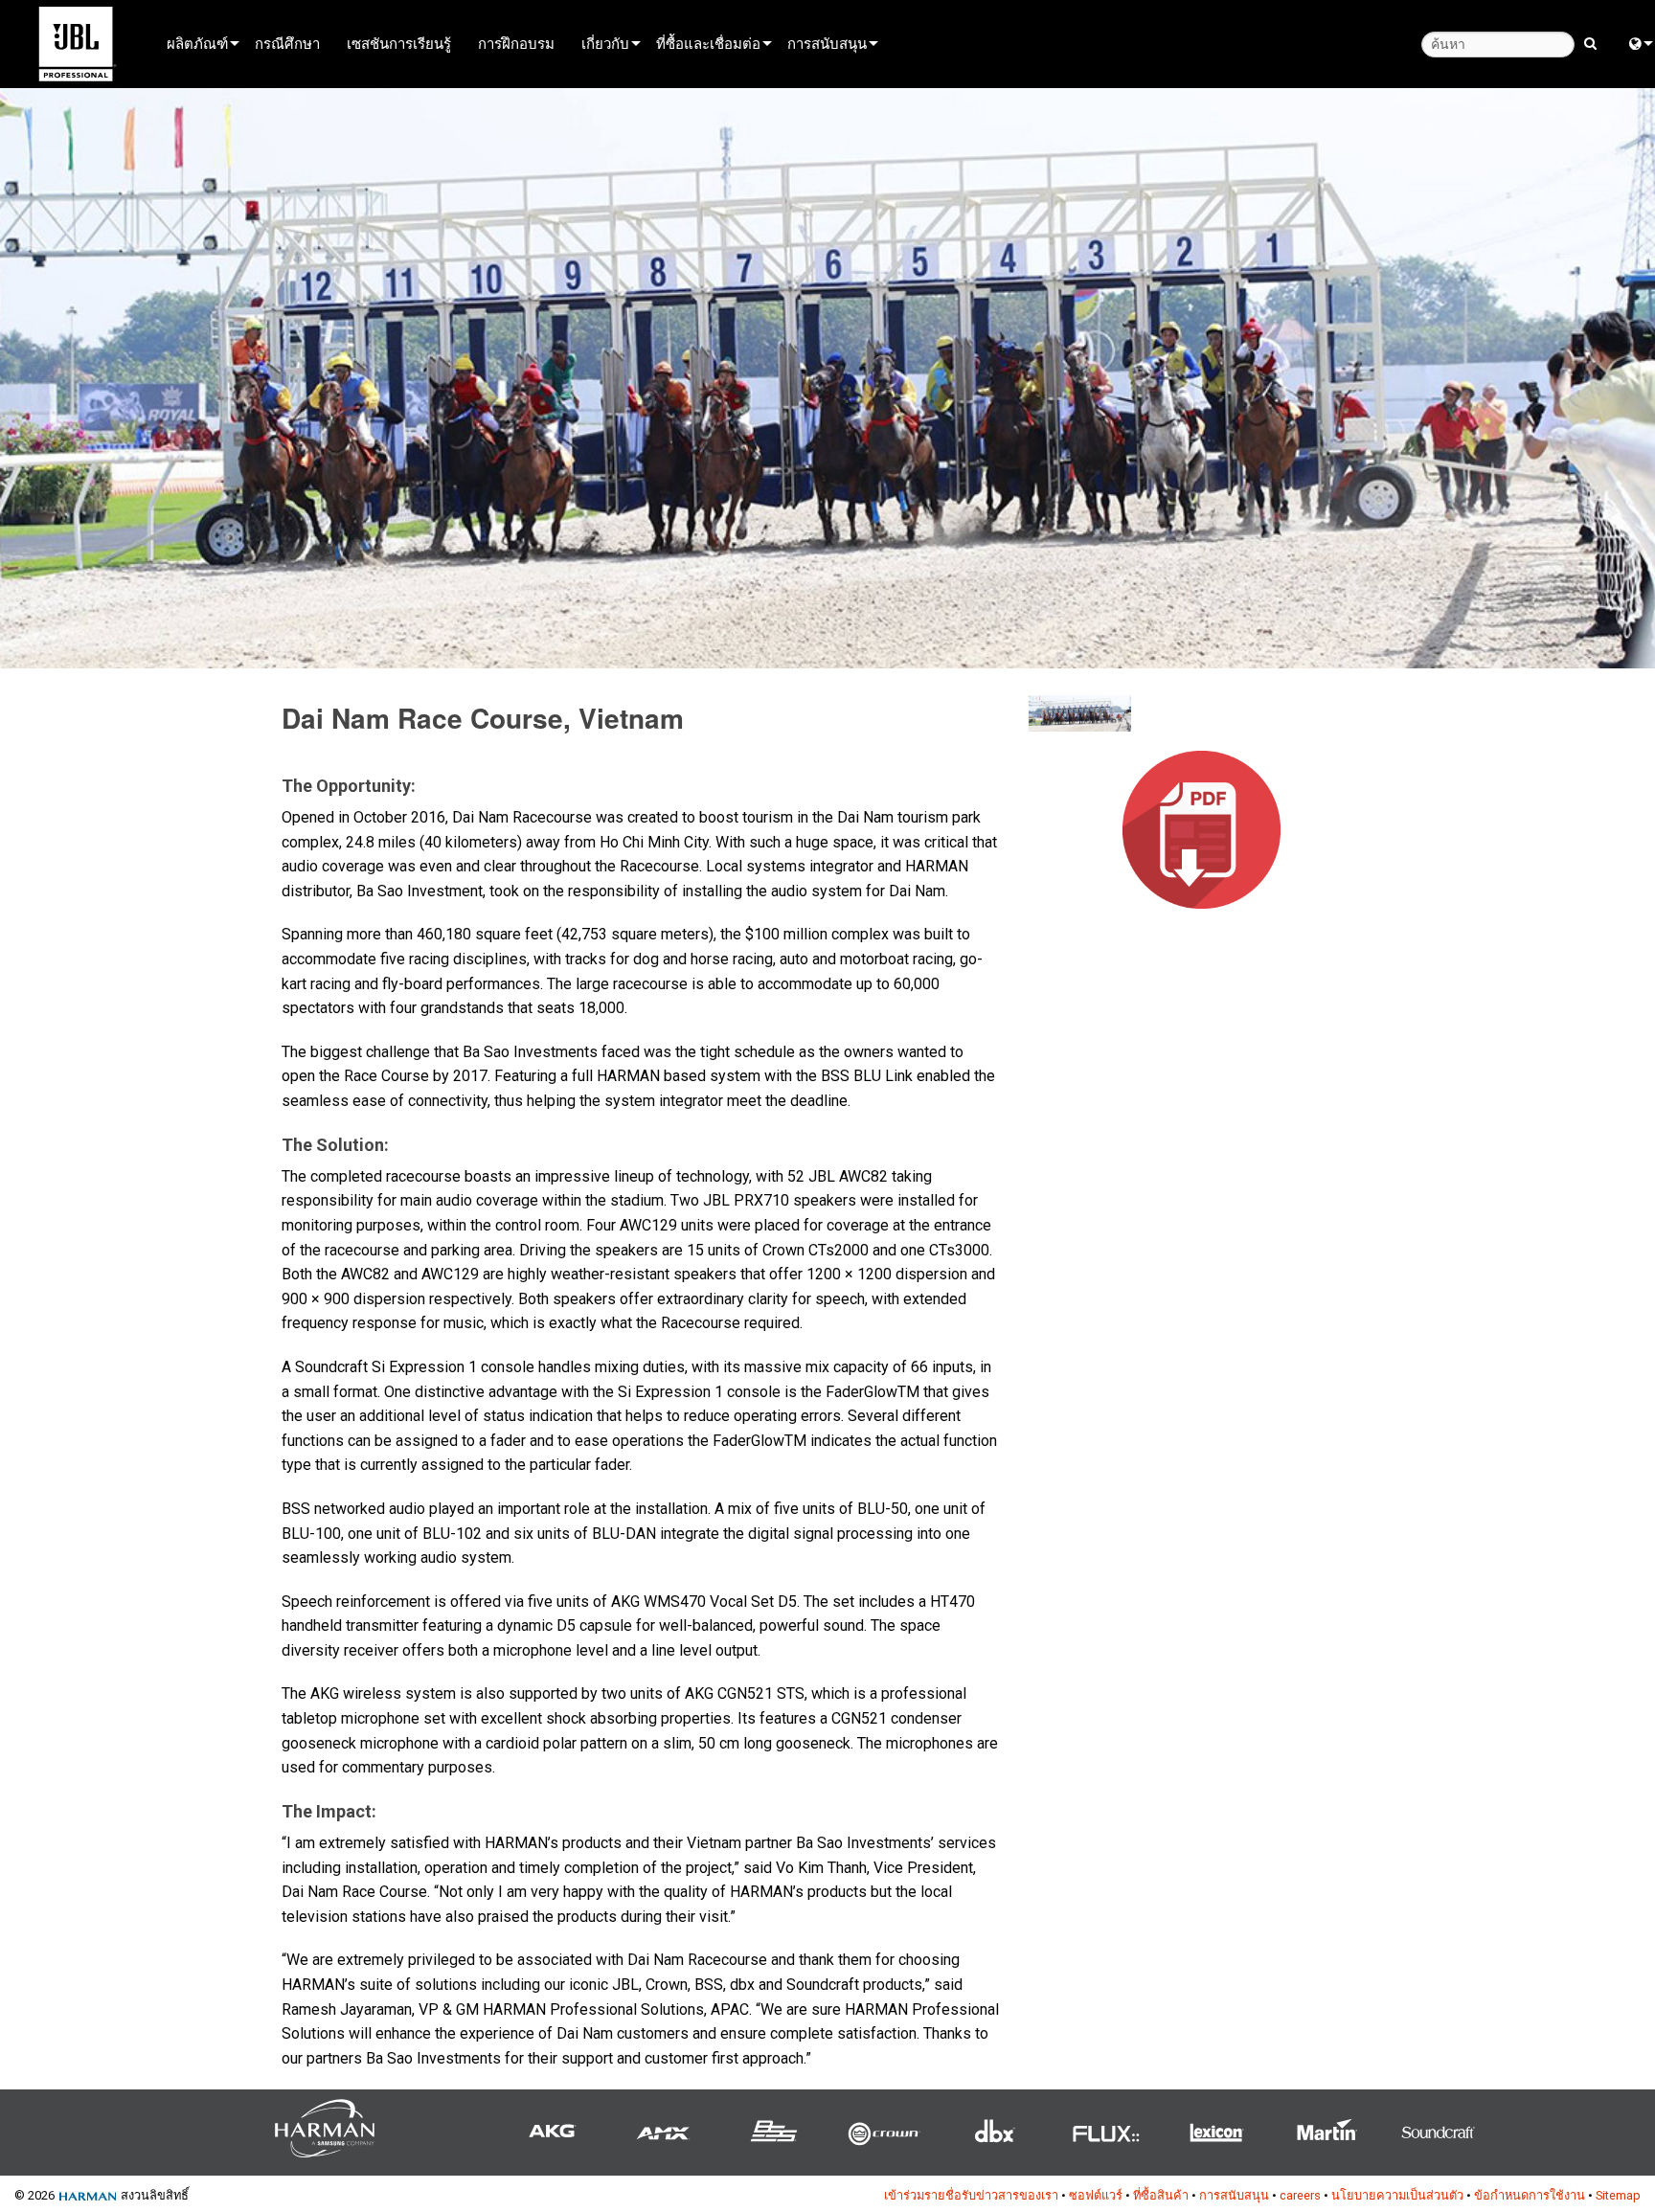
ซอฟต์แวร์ (1096, 2195)
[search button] (1590, 42)
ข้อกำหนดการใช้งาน (1530, 2195)
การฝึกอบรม (516, 43)
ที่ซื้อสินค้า (1161, 2195)
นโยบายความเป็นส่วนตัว (1397, 2195)
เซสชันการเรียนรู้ (399, 43)
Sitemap (1618, 2195)
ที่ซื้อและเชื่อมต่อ (708, 43)
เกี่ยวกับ (605, 43)
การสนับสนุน (827, 43)
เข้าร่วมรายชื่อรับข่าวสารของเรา (971, 2195)
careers (1300, 2195)
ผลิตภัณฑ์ (197, 43)
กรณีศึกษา (287, 43)
